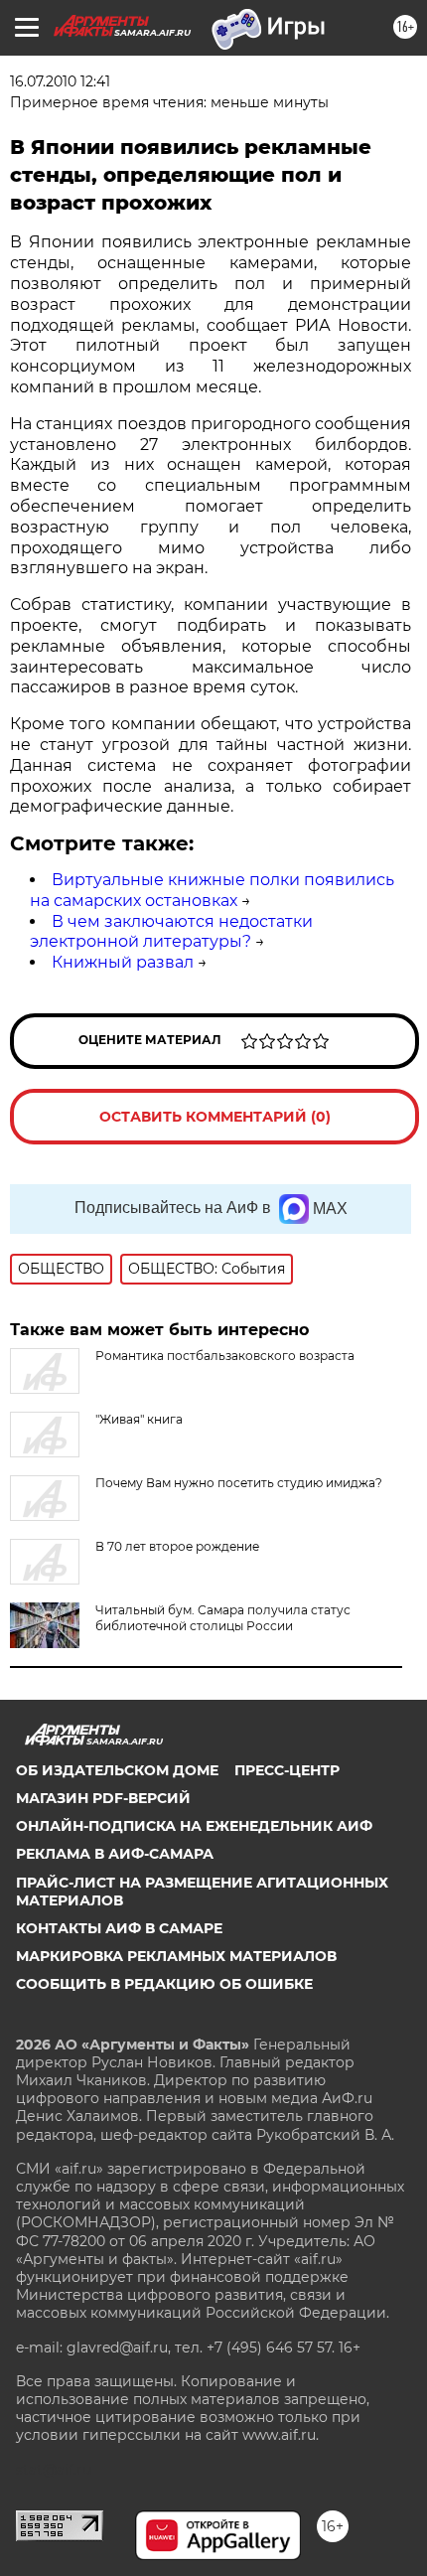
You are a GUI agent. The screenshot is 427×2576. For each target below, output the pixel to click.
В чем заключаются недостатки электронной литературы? (171, 932)
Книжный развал (123, 962)
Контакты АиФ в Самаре (119, 1928)
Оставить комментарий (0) (215, 1117)
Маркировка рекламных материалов (176, 1956)
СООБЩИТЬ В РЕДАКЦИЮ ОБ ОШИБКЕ (164, 1984)
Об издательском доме (117, 1770)
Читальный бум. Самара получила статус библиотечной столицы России (223, 1618)
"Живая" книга (139, 1419)
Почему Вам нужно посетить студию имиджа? (239, 1483)
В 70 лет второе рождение (177, 1546)
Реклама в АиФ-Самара (115, 1854)
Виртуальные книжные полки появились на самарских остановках (212, 890)
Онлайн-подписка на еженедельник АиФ (194, 1826)
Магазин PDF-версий (103, 1798)
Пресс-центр (287, 1770)
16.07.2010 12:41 (60, 81)
